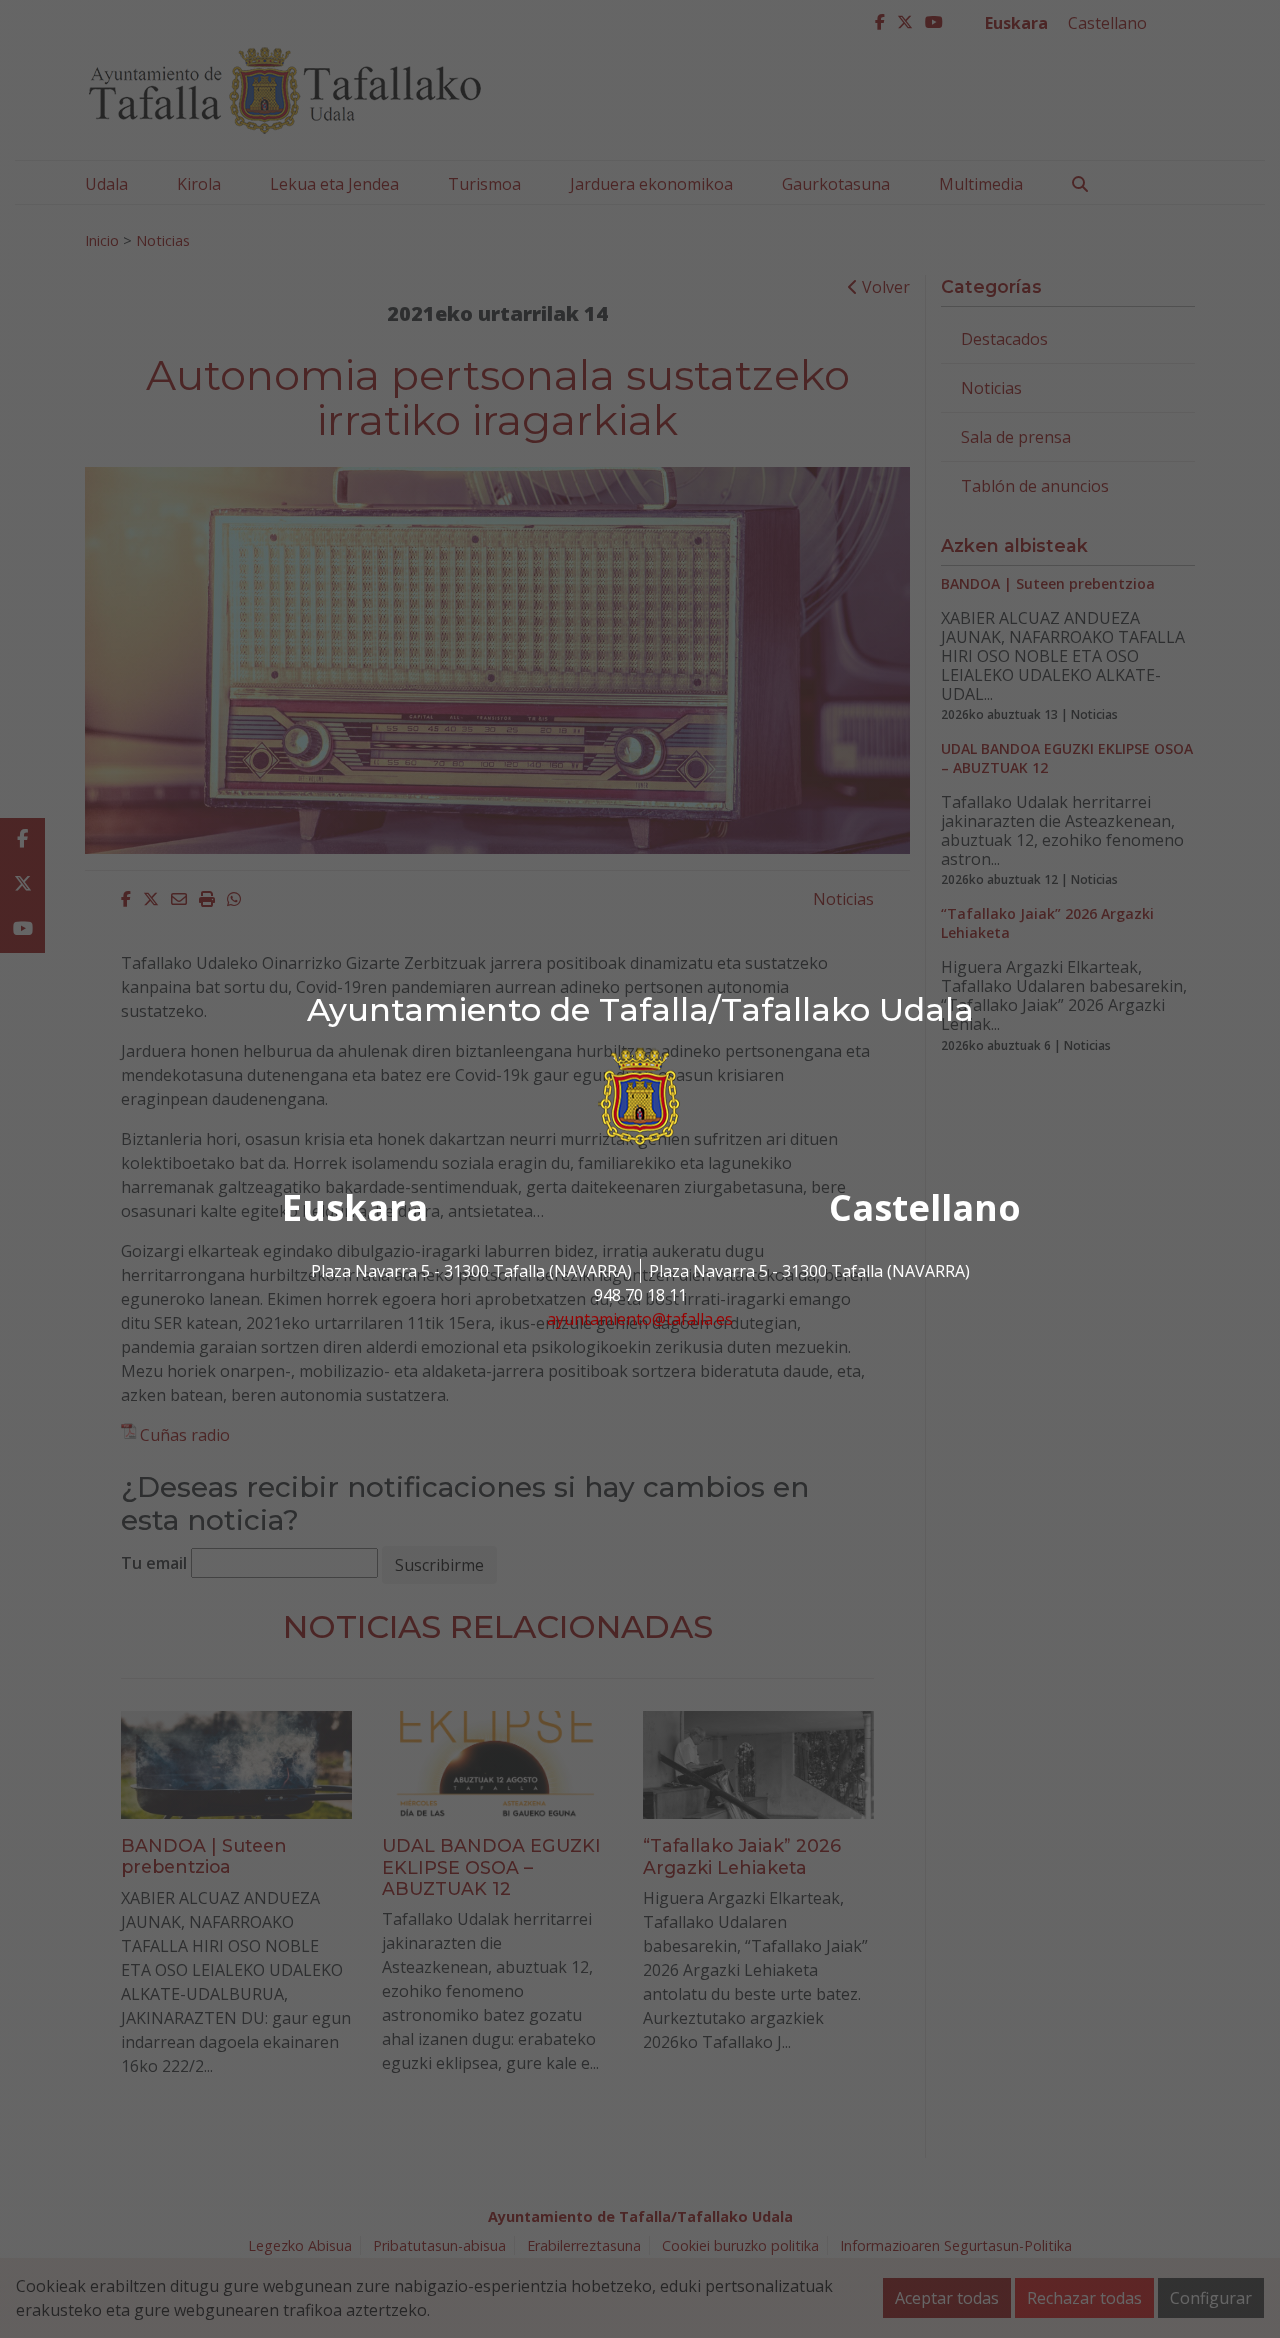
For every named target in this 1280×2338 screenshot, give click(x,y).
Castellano (925, 1207)
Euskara (355, 1207)
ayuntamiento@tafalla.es (640, 1319)
